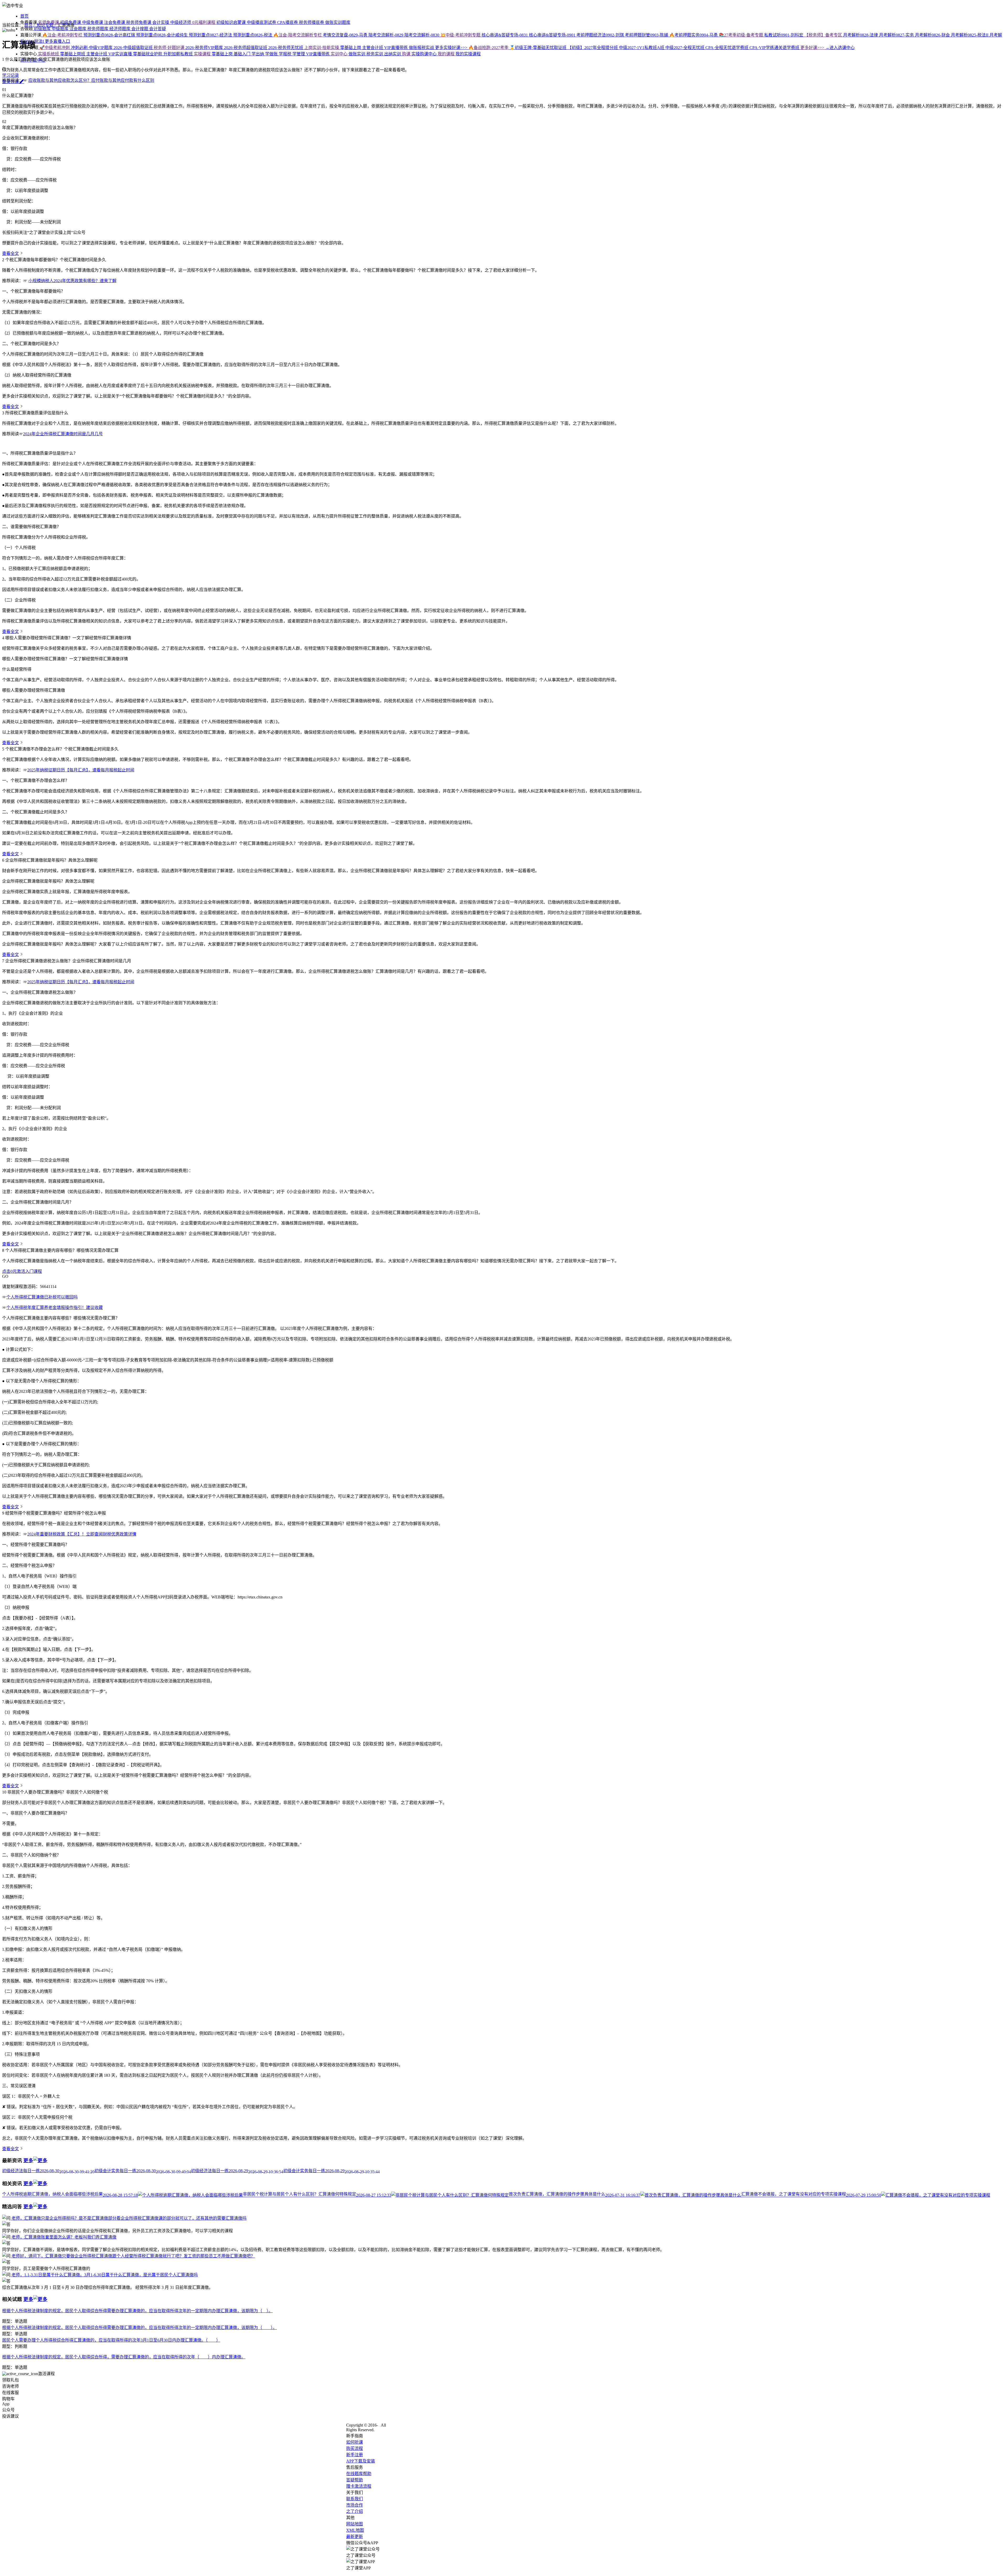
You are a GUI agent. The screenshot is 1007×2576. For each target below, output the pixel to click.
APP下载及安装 (361, 2461)
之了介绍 (355, 2511)
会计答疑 (158, 29)
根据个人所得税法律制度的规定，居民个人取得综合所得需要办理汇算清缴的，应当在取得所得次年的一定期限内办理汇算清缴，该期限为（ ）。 (140, 2328)
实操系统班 (49, 54)
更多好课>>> (813, 48)
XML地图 (355, 2530)
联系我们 (355, 2499)
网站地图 (355, 2524)
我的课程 (447, 54)
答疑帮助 (355, 2480)
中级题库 (61, 29)
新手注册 (355, 2455)
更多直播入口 (57, 41)
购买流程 (355, 2448)
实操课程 (203, 54)
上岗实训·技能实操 (322, 48)
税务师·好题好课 (170, 48)
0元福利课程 (204, 22)
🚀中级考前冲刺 (55, 48)
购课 (407, 54)
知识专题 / (47, 25)
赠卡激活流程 (359, 2486)
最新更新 (355, 2537)
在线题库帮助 (359, 2474)
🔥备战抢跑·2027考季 (489, 48)
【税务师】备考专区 (824, 35)
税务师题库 (98, 29)
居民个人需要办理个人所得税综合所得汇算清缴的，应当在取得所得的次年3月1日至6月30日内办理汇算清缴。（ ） (111, 2340)
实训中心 (340, 54)
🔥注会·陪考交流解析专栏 (298, 35)
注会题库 (78, 29)
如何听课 (355, 2442)
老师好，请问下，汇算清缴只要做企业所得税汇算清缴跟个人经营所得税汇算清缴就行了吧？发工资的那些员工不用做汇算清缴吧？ (133, 2256)
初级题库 (42, 29)
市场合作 (355, 2505)
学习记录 (10, 75)
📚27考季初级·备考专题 (741, 35)
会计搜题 (140, 29)
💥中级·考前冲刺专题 (461, 35)
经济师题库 (120, 29)
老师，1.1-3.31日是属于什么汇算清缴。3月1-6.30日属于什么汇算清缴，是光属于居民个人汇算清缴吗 (104, 2275)
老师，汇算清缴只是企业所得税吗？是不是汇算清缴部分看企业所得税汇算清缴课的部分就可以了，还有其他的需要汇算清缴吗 (128, 2218)
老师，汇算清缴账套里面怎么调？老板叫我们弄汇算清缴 (63, 2237)
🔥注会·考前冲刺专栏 (62, 35)
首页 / (30, 25)
